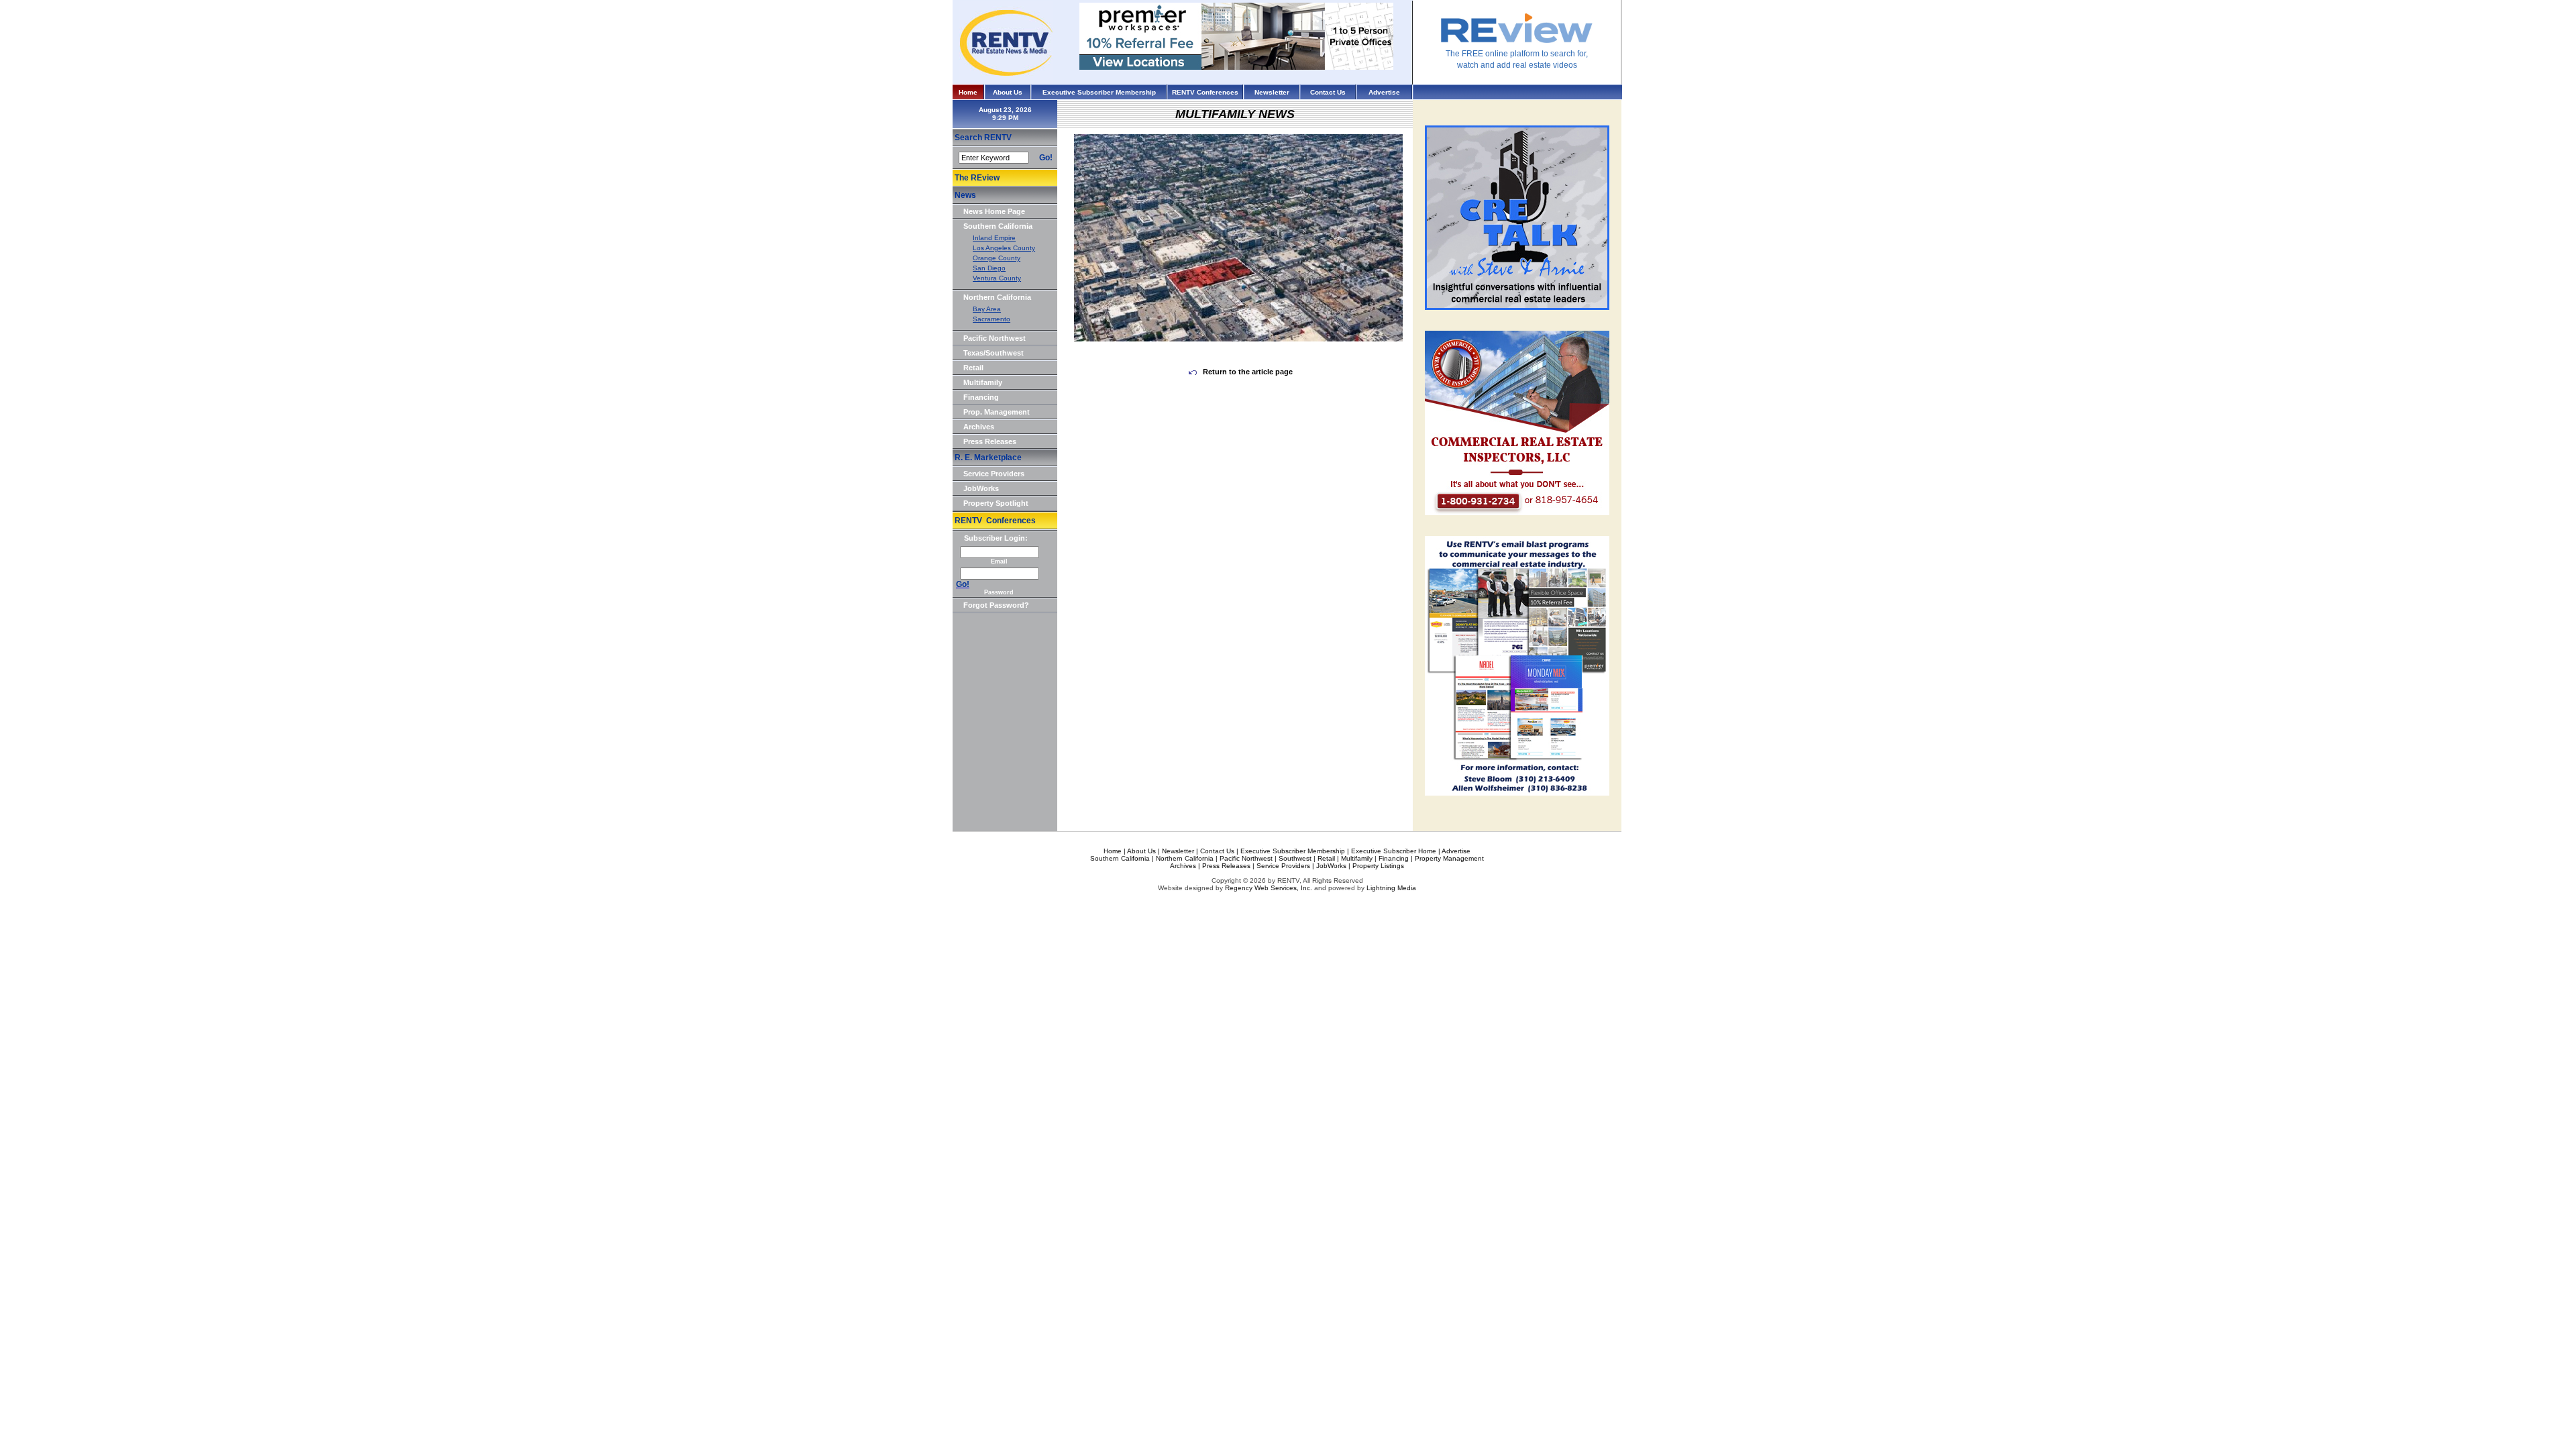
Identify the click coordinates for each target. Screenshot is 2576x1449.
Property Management (1449, 858)
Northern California (997, 297)
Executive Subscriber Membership (1099, 92)
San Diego (989, 268)
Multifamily (983, 382)
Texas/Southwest (994, 353)
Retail (973, 368)
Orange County (997, 258)
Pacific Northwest (995, 338)
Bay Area (987, 309)
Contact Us (1328, 92)
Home (968, 92)
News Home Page (994, 211)
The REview (977, 178)
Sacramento (991, 319)
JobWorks (981, 488)
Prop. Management (997, 412)
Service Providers (994, 474)
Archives (979, 427)
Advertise (1384, 92)
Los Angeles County (1004, 248)
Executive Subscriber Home (1394, 851)
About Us (1008, 92)
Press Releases (990, 441)
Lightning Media (1391, 888)
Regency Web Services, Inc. (1269, 888)
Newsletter (1272, 92)
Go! (1046, 158)
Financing (981, 397)
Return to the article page (1247, 372)
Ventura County (997, 278)
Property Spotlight (996, 503)
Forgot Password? (996, 605)
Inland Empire (994, 238)
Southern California (998, 226)
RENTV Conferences (1205, 92)
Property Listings (1378, 866)
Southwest (1295, 858)
